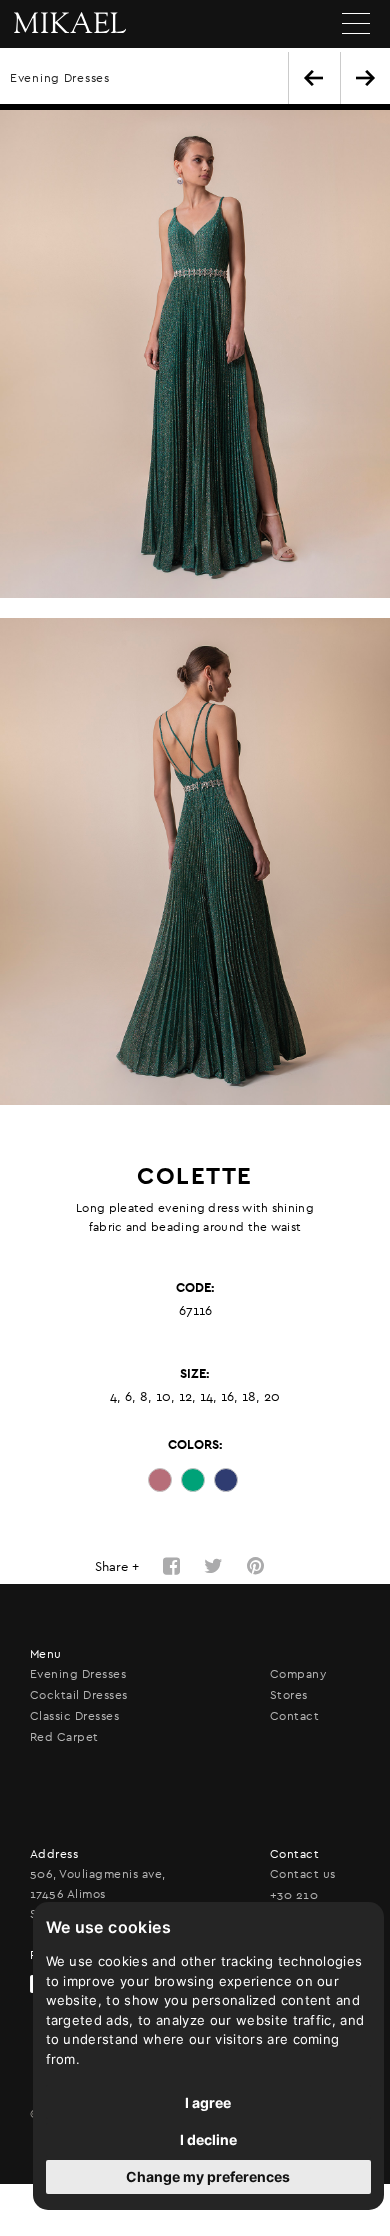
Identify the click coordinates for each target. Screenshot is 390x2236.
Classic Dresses (74, 1716)
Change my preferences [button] (208, 2176)
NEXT (365, 78)
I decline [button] (208, 2139)
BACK (313, 78)
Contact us (303, 1874)
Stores (289, 1695)
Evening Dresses (60, 78)
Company (298, 1674)
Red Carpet (64, 1737)
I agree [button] (208, 2102)
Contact (294, 1716)
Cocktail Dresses (79, 1695)
